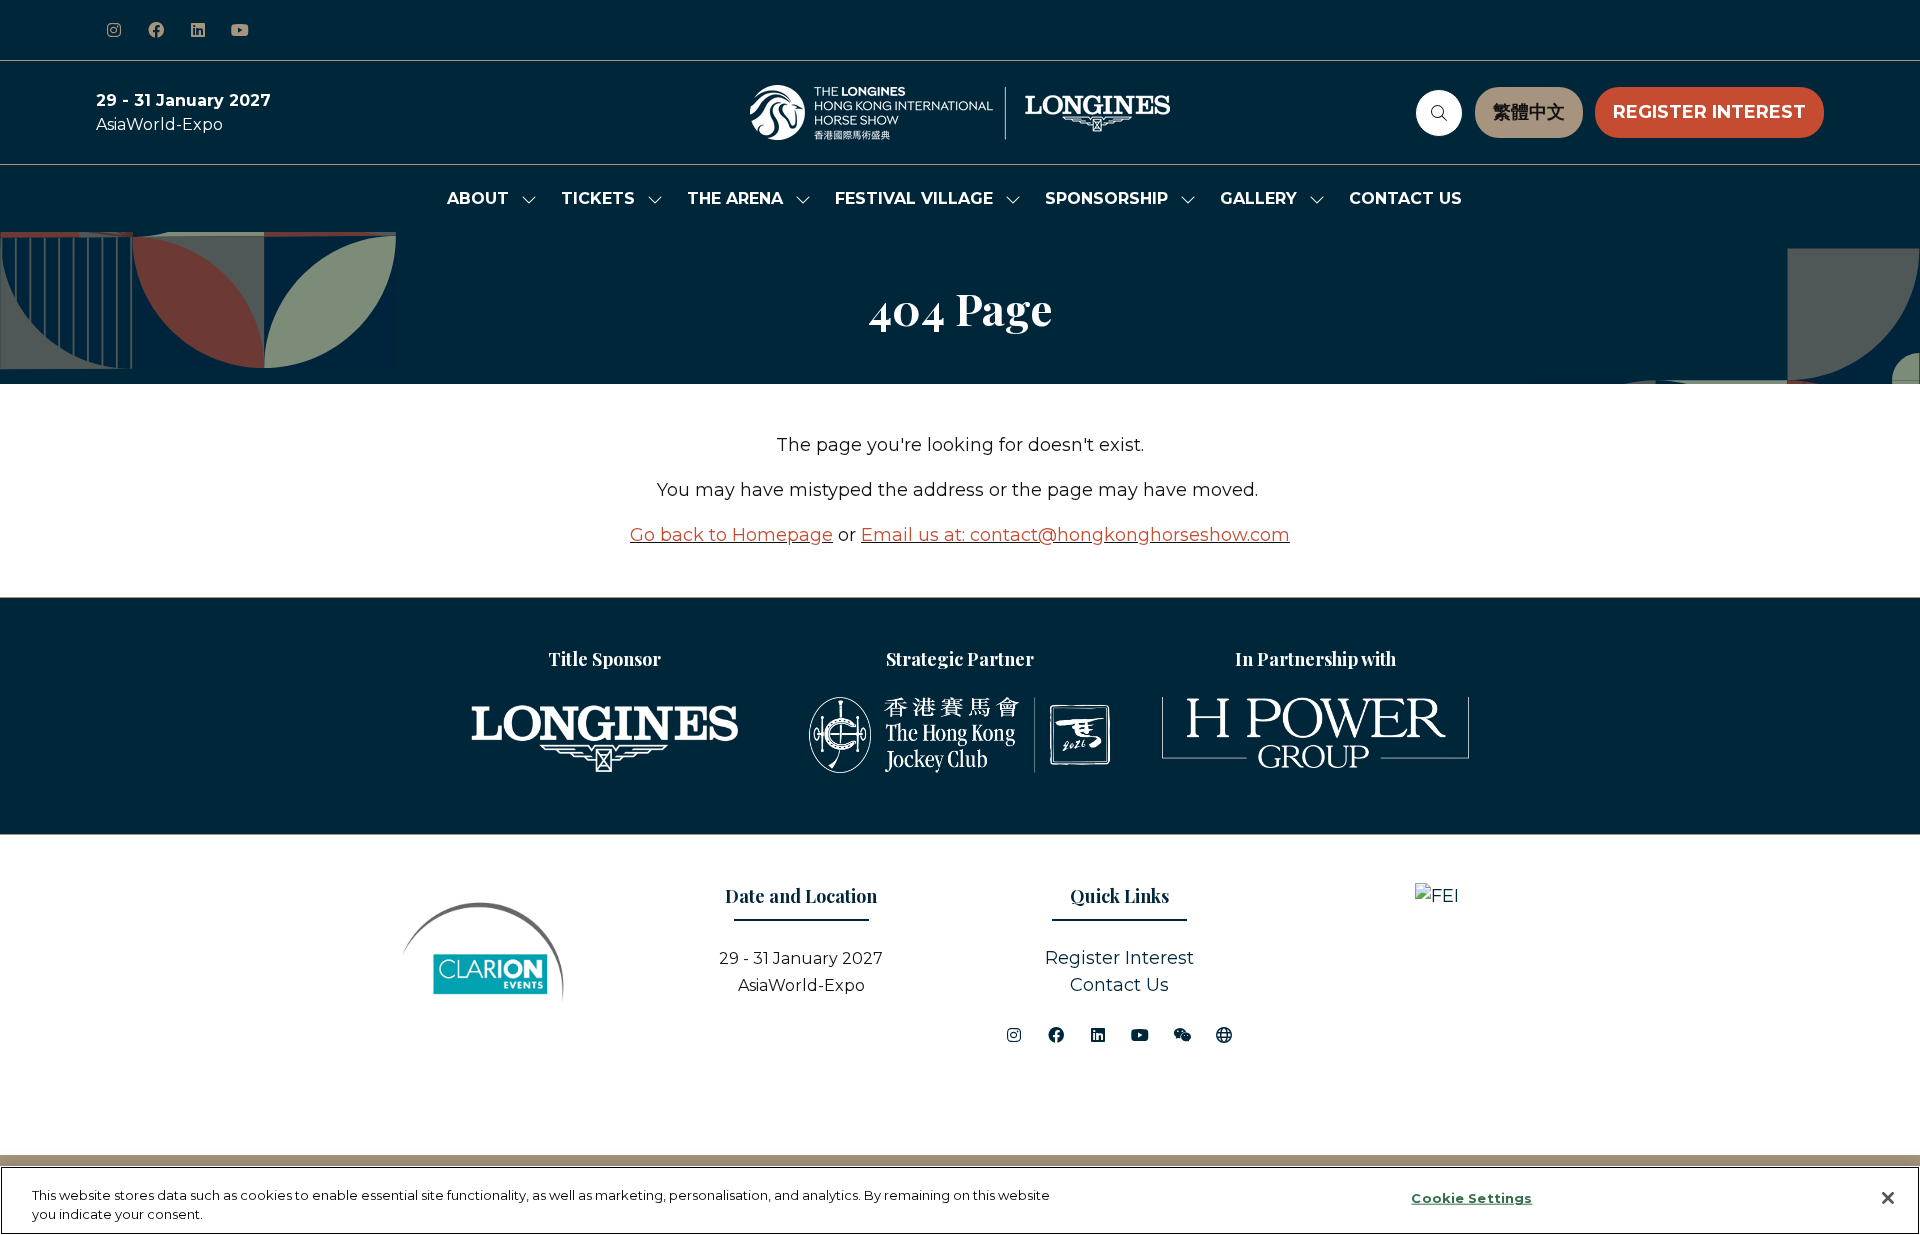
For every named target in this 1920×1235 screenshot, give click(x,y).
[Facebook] (156, 30)
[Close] (1888, 1198)
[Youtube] (240, 30)
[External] (1224, 1035)
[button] (1439, 113)
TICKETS (598, 198)
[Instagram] (114, 30)
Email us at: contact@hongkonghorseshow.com (1075, 535)
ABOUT (478, 198)
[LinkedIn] (198, 30)
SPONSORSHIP (1106, 198)
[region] (960, 1200)
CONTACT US (1405, 198)
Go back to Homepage (731, 535)
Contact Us (1119, 985)
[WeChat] (1182, 1035)
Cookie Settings (1471, 1198)
